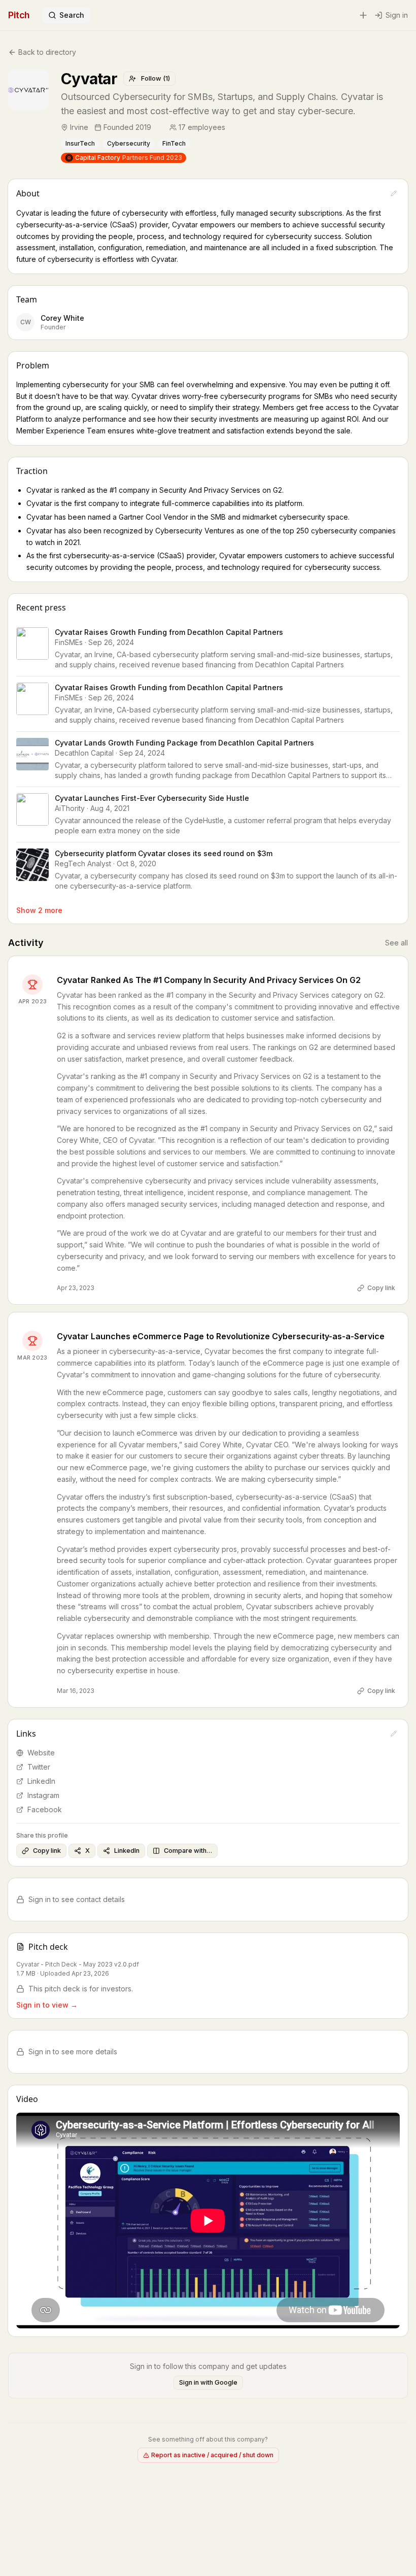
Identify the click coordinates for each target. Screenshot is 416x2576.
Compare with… (188, 1851)
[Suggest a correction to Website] (394, 1734)
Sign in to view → (47, 2005)
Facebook (45, 1809)
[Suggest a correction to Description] (394, 193)
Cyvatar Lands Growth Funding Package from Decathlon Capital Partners (184, 743)
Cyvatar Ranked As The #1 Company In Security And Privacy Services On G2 (209, 980)
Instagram (43, 1795)
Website (41, 1753)
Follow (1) (155, 78)
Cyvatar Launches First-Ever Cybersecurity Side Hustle (152, 798)
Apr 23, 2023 (76, 1288)
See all (396, 943)
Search (72, 15)
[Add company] (363, 15)
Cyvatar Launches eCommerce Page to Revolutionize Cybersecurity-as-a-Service (221, 1336)
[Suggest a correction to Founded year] (158, 127)
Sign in (397, 15)
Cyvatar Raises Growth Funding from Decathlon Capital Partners (169, 632)
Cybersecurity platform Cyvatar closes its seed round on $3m (164, 853)
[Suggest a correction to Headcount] (232, 127)
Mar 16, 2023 (76, 1691)
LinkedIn (41, 1781)
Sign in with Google (208, 2382)
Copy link (381, 1288)
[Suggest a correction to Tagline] (405, 104)
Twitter (39, 1767)
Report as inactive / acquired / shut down (212, 2455)
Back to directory (47, 52)
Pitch (19, 15)
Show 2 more (39, 910)
